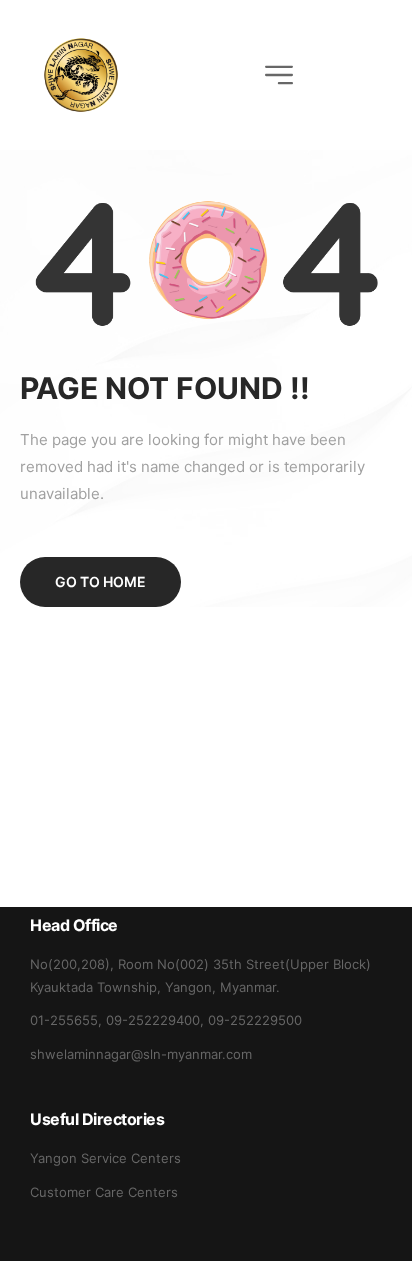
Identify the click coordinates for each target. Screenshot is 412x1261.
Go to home (100, 581)
